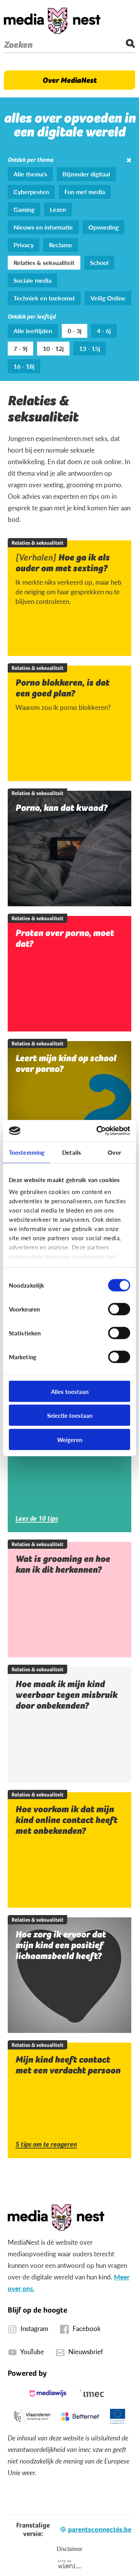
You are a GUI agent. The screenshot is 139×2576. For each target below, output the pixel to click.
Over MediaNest (69, 80)
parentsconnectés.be (100, 2529)
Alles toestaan (70, 1391)
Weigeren (70, 1439)
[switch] (119, 1309)
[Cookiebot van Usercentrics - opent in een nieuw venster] (98, 1131)
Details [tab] (72, 1152)
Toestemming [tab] (27, 1152)
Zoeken (18, 45)
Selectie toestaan (70, 1415)
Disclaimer (69, 2549)
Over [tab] (114, 1152)
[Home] (52, 21)
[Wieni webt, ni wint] (70, 2564)
